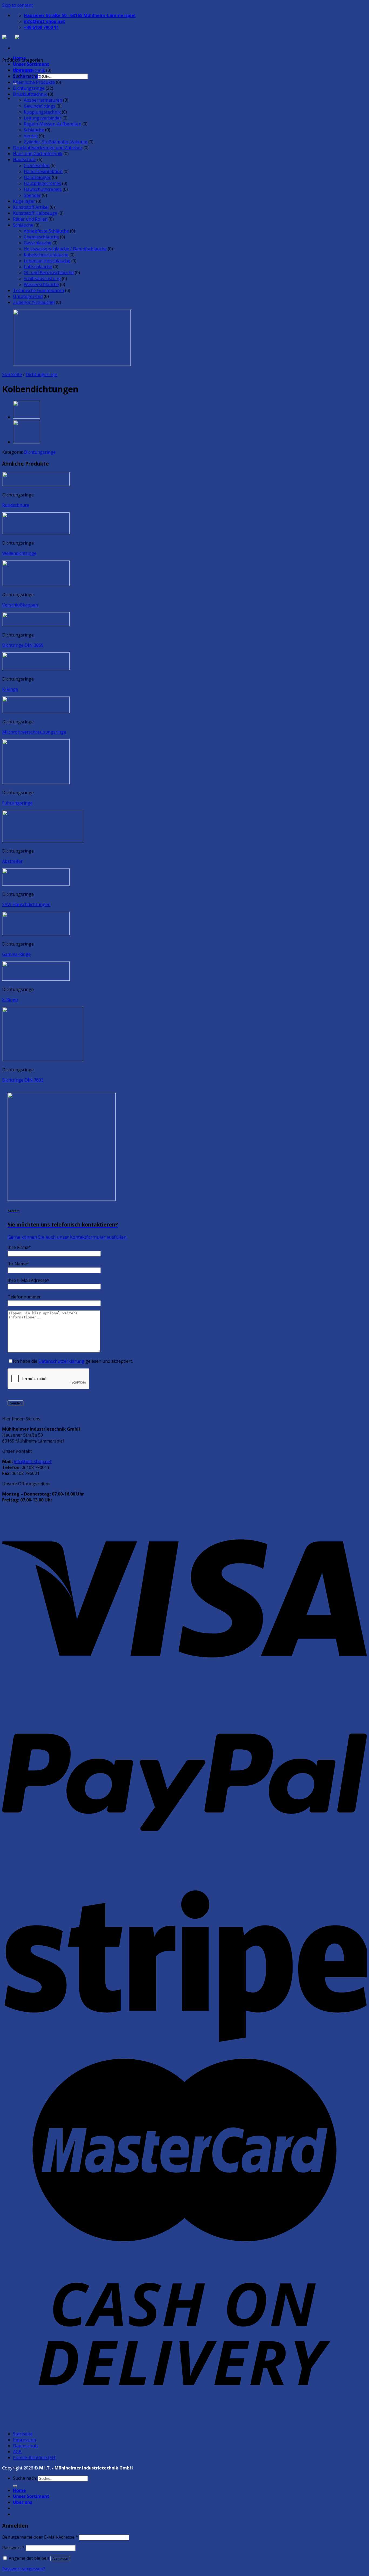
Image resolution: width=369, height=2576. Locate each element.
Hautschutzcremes (43, 189)
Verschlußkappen (20, 605)
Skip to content (18, 5)
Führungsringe (17, 803)
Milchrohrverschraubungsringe (34, 732)
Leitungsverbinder (43, 118)
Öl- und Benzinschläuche (49, 273)
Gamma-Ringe (16, 954)
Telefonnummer (24, 1297)
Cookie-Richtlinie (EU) (35, 2458)
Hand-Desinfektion (43, 171)
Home (19, 2490)
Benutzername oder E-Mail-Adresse (40, 2537)
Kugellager (24, 201)
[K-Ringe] (26, 417)
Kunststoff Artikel (31, 207)
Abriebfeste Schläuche (46, 231)
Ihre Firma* (19, 1247)
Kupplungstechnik (42, 112)
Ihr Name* (18, 1264)
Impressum (24, 2440)
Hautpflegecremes (42, 183)
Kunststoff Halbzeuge (35, 213)
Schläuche (34, 130)
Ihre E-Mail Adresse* (28, 1280)
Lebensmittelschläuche (47, 261)
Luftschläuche (38, 267)
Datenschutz (26, 2446)
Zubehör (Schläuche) (34, 302)
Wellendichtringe (19, 553)
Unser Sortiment (31, 64)
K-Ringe (10, 689)
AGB (17, 2452)
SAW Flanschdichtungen (26, 904)
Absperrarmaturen (43, 100)
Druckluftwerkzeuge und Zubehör (48, 148)
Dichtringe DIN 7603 (23, 1080)
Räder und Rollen (30, 219)
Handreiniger (37, 177)
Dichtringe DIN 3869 (23, 645)
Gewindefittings (40, 106)
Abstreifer (12, 861)
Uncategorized (28, 296)
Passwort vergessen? (24, 2569)
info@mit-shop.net (33, 1461)
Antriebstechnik (29, 70)
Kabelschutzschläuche (46, 255)
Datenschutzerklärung (61, 1361)
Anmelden (60, 2559)
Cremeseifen (37, 165)
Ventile (31, 136)
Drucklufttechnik (30, 94)
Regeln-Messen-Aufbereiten (53, 124)
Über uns (23, 2502)
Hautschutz (25, 160)
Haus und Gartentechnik (38, 154)
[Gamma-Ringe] (26, 442)
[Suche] (15, 2486)
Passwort (13, 2548)
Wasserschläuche (41, 284)
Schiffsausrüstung (42, 279)
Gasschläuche (38, 243)
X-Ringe (10, 1000)
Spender (32, 195)
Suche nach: (25, 2478)
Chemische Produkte (34, 82)
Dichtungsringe (29, 88)
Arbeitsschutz (27, 76)
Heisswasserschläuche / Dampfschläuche (65, 249)
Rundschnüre (16, 505)
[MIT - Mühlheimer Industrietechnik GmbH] (15, 38)
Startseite (12, 374)
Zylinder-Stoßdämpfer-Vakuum (56, 142)
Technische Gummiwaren (38, 290)
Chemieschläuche (41, 237)
